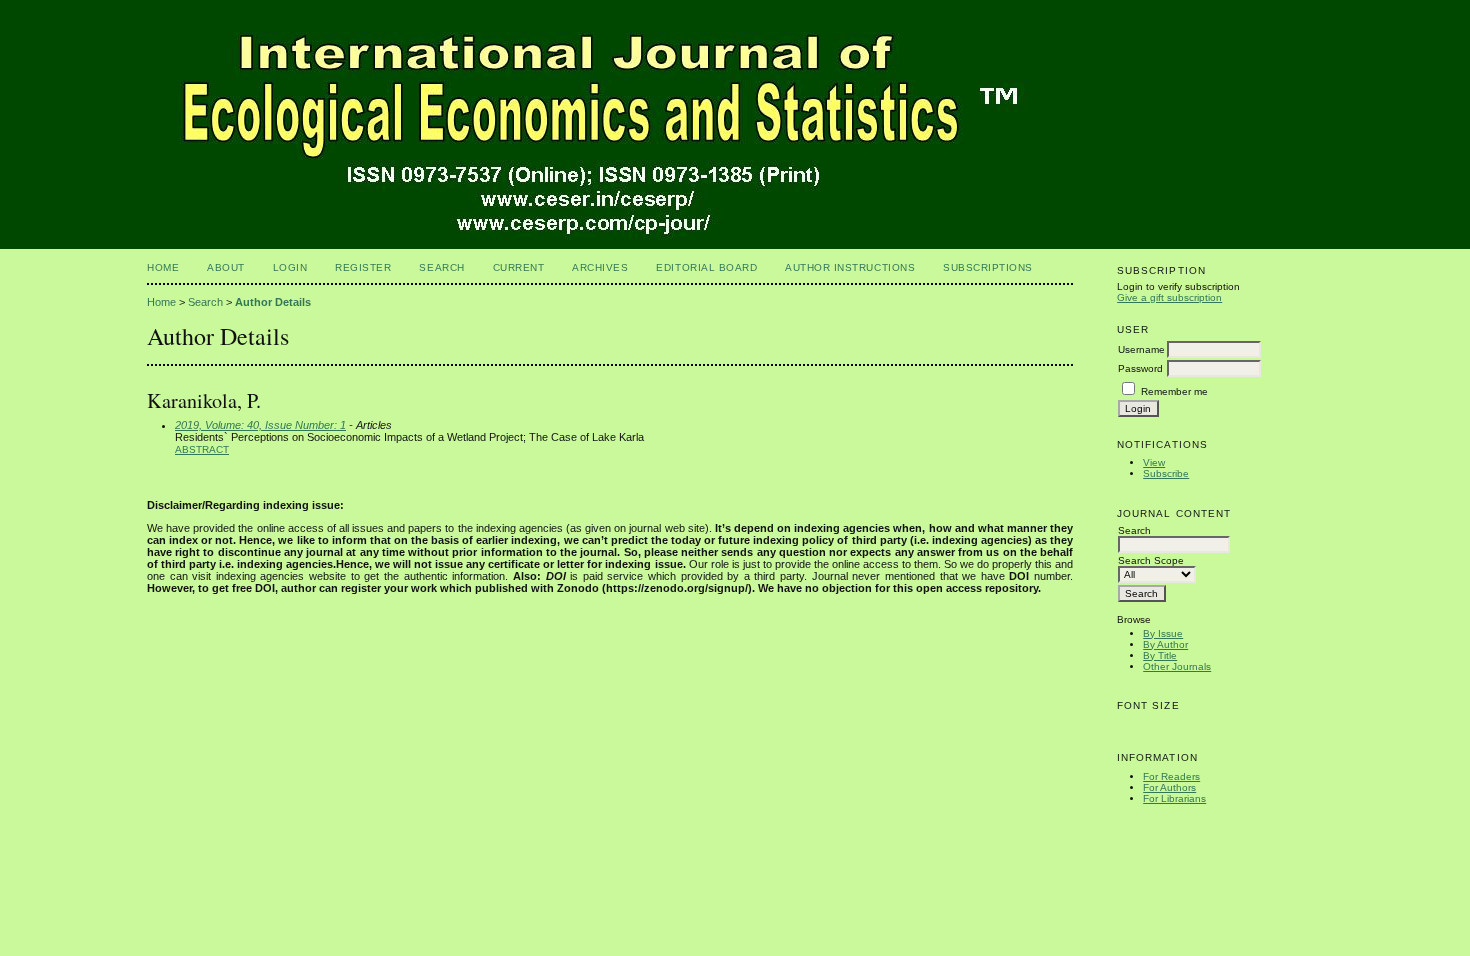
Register (363, 267)
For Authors (1169, 787)
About (226, 267)
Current (519, 267)
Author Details (273, 302)
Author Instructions (850, 267)
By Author (1165, 644)
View (1154, 462)
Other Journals (1177, 666)
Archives (600, 267)
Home (163, 267)
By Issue (1163, 633)
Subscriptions (988, 267)
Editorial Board (706, 267)
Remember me (1174, 391)
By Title (1160, 655)
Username (1141, 349)
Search (441, 267)
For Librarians (1174, 798)
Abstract (202, 449)
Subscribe (1166, 473)
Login (290, 267)
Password (1140, 368)
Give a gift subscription (1169, 297)
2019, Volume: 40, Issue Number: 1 (260, 425)
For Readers (1171, 776)
